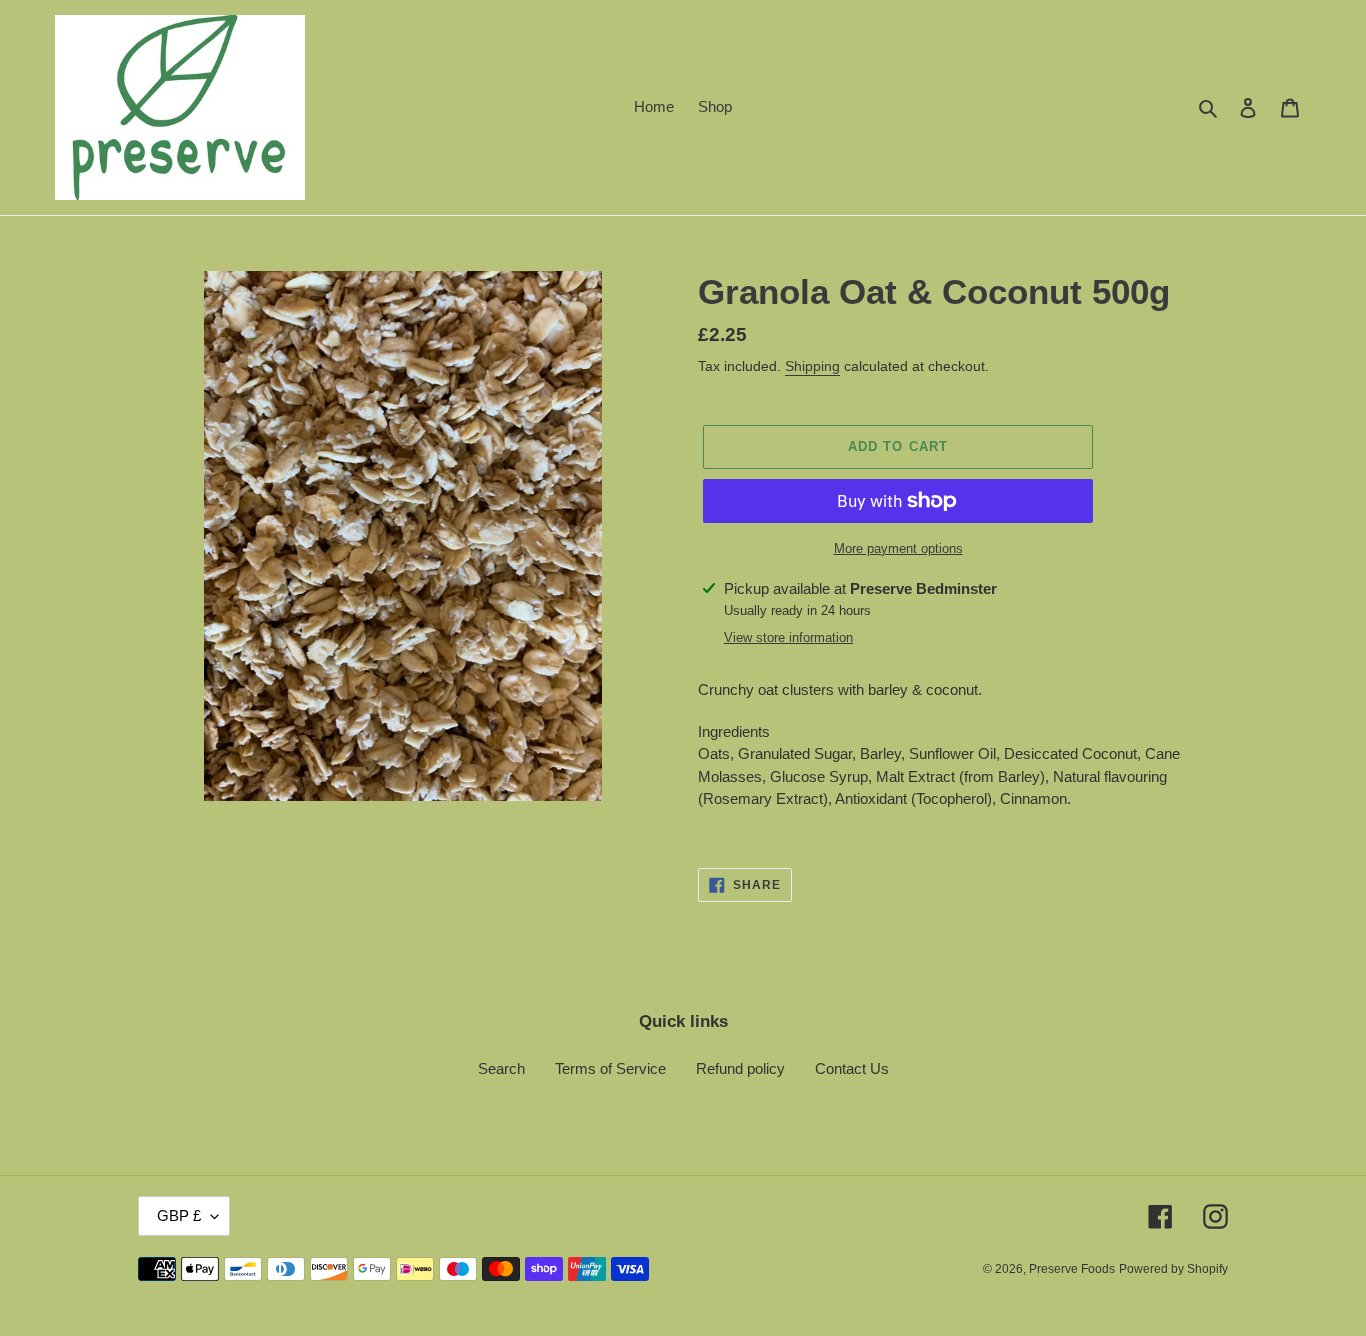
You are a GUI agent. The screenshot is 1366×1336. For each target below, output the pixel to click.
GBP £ (179, 1215)
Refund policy (740, 1068)
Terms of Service (610, 1068)
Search (501, 1068)
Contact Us (852, 1068)
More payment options (898, 548)
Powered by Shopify (1173, 1269)
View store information (788, 637)
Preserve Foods (1072, 1269)
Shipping (812, 366)
